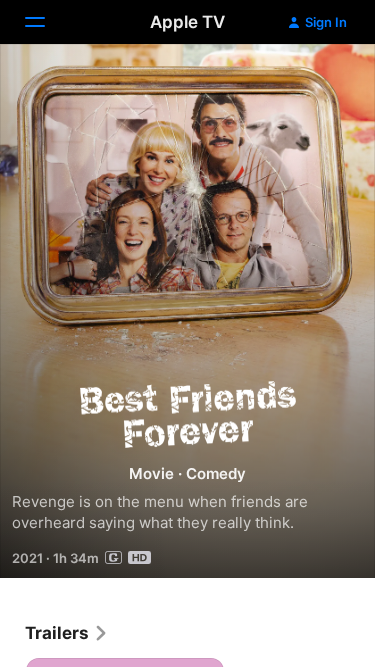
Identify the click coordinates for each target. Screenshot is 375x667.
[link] (67, 633)
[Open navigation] (47, 22)
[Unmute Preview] (321, 83)
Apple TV (187, 22)
